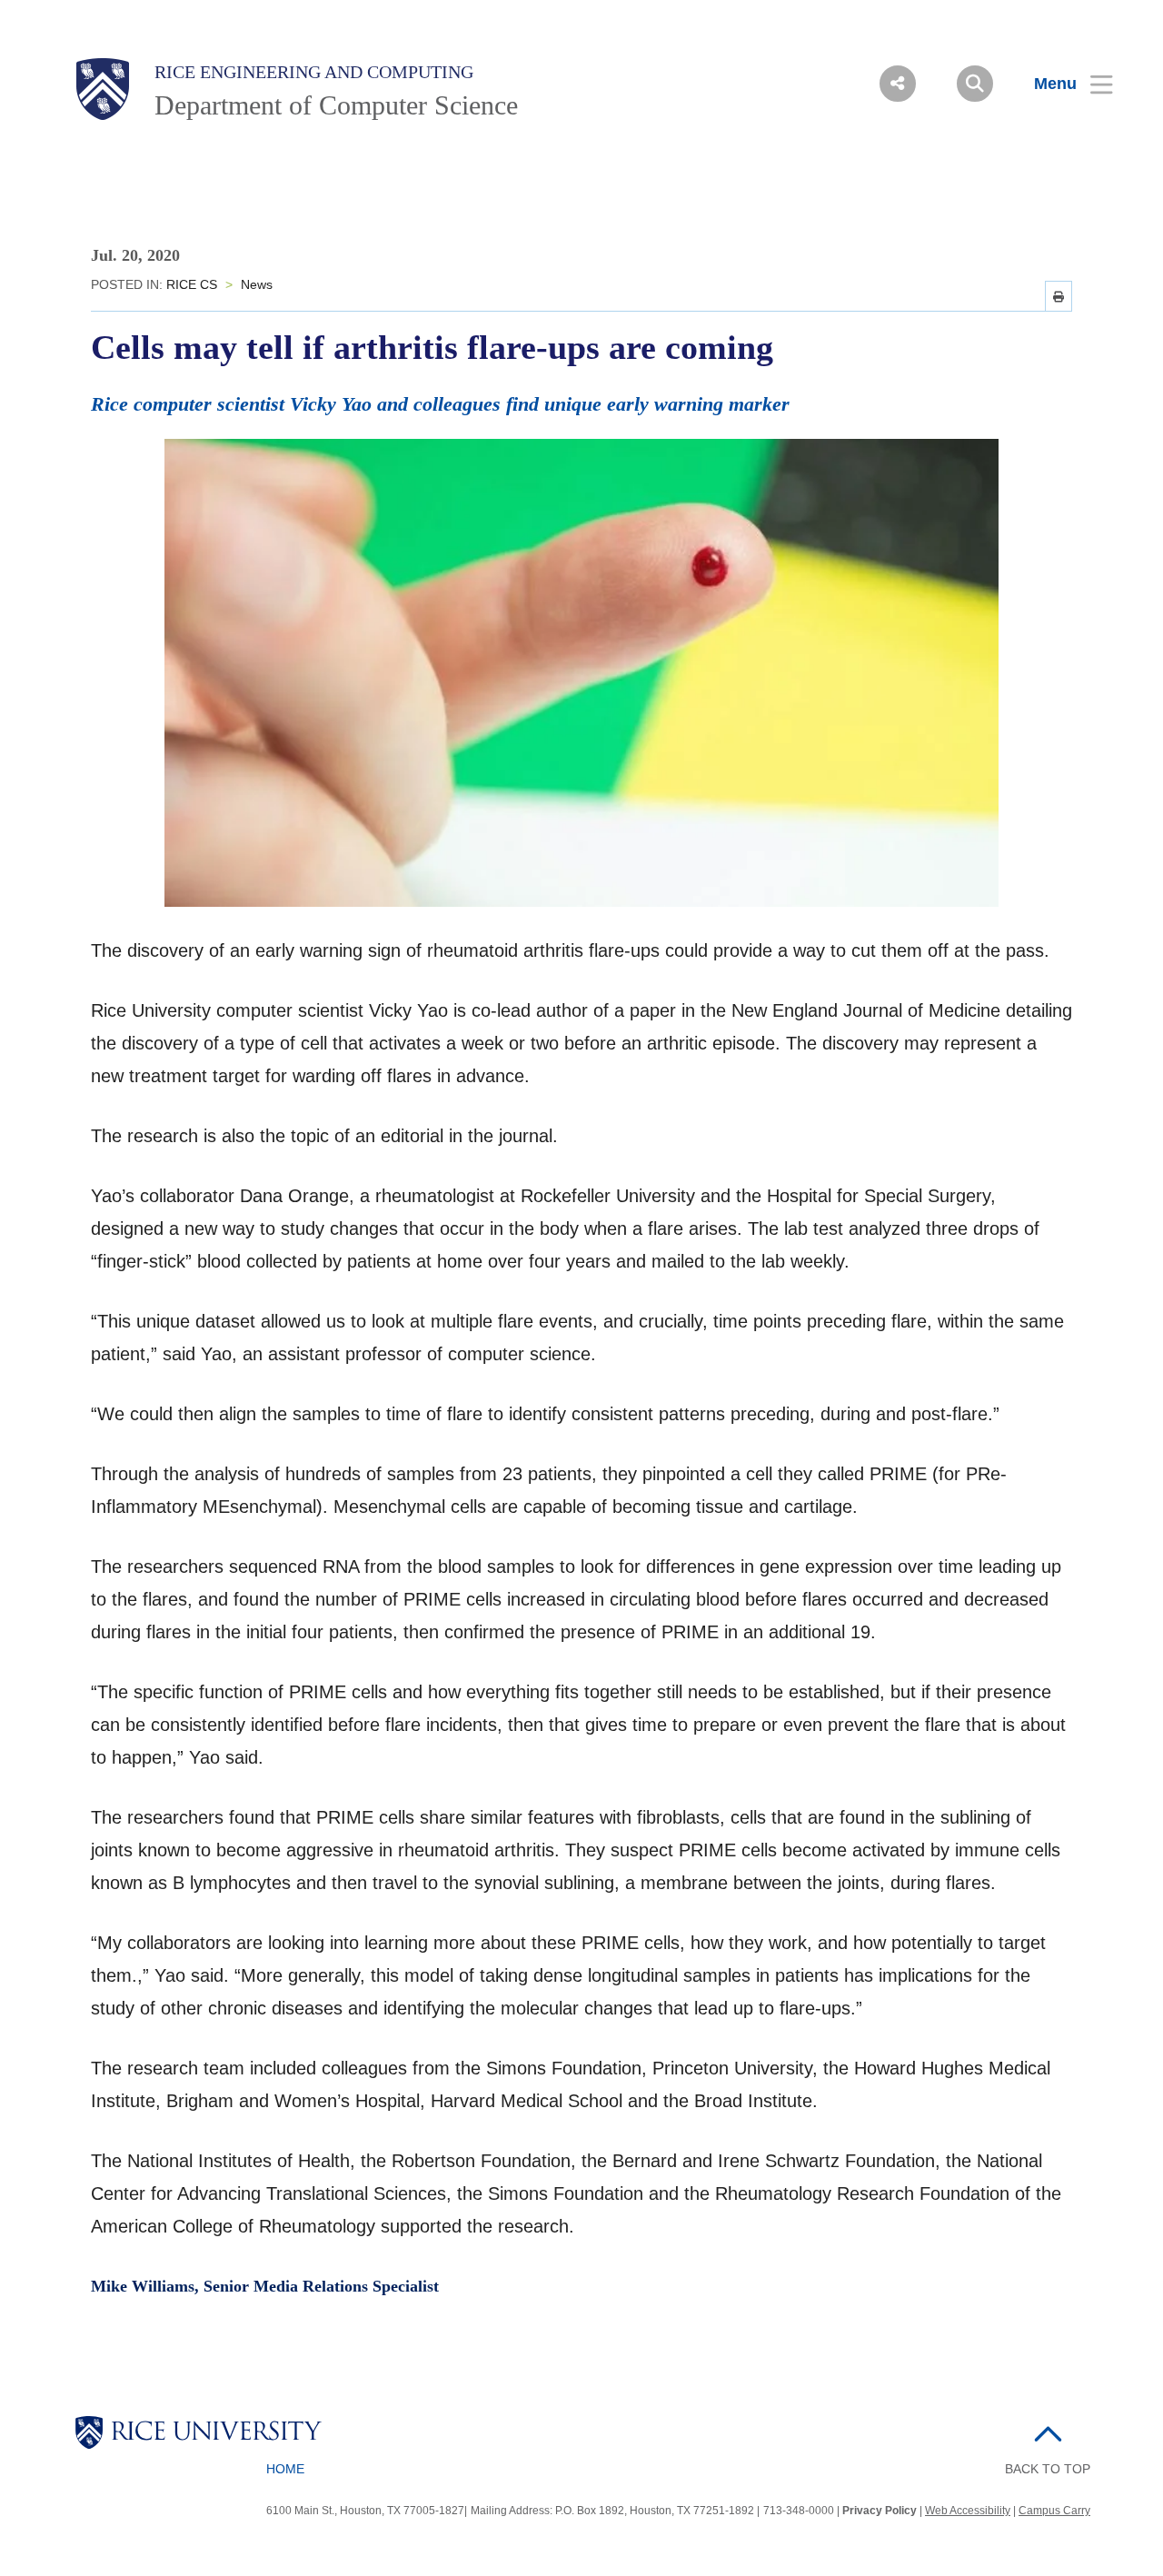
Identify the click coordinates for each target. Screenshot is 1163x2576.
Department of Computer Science (336, 105)
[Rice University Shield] (103, 89)
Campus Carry (1054, 2511)
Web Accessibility (968, 2511)
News (257, 284)
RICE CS (192, 284)
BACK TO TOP (1048, 2469)
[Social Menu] (898, 84)
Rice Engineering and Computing (314, 72)
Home (285, 2469)
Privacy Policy (880, 2511)
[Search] (975, 84)
